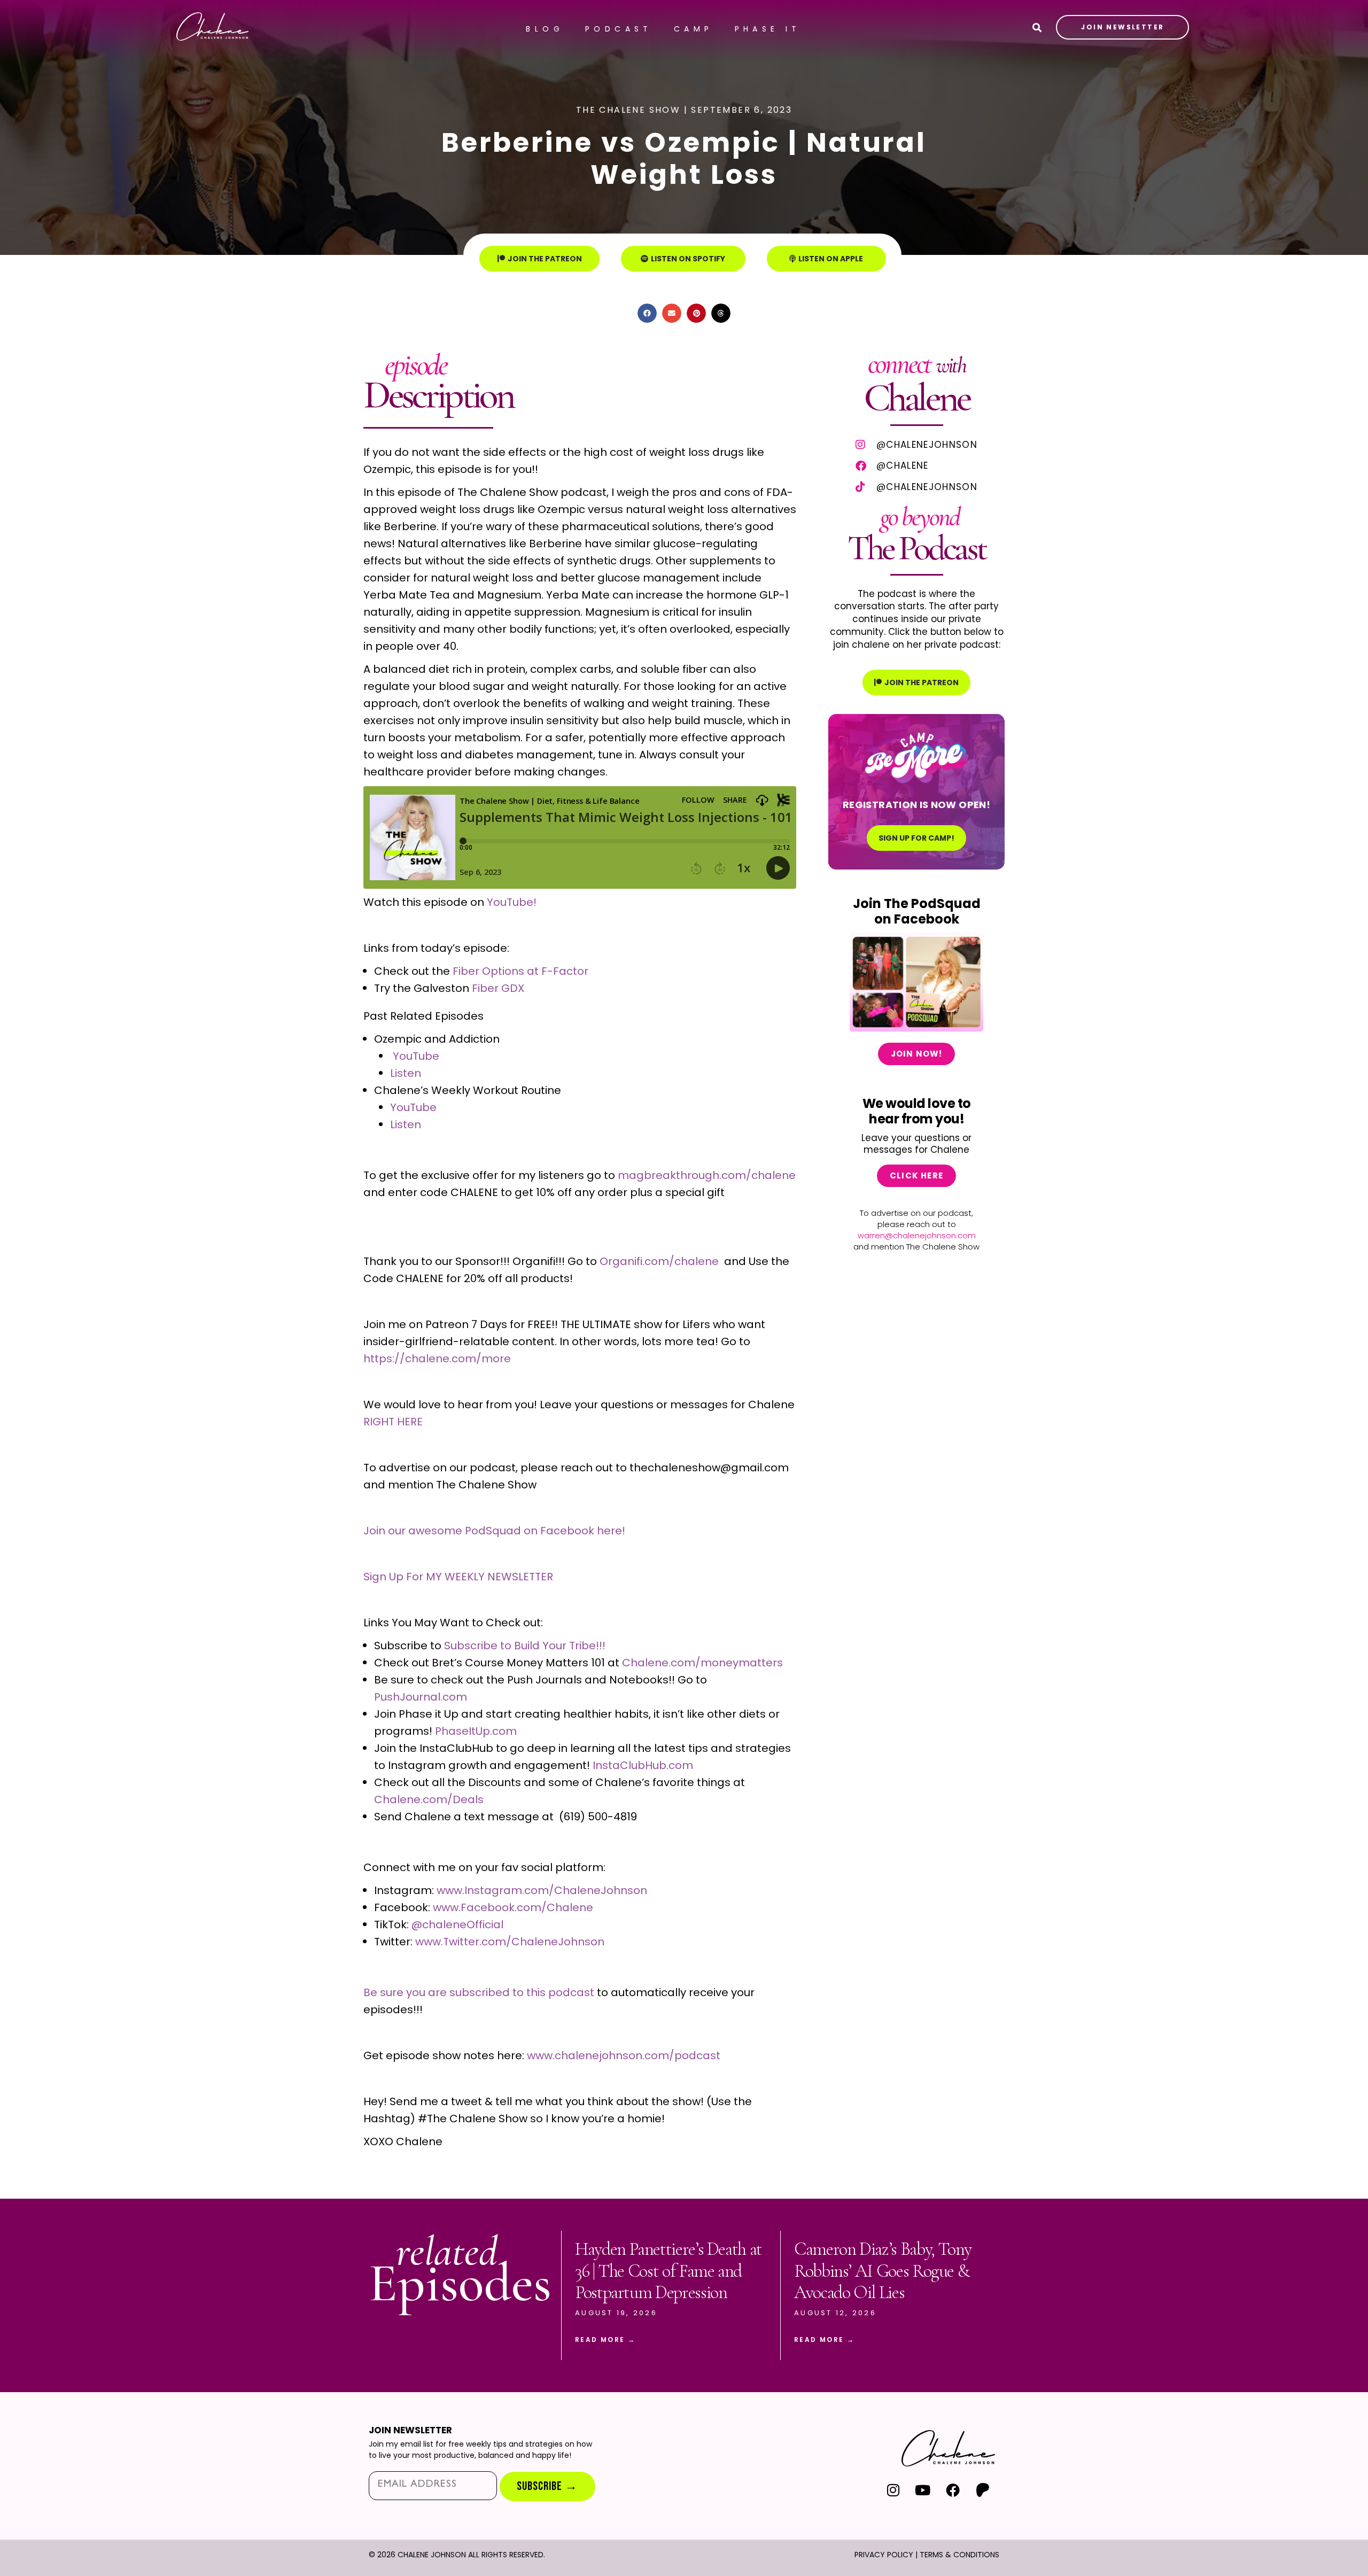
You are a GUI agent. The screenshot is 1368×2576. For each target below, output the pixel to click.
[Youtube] (923, 2490)
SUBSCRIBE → (547, 2486)
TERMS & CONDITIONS (959, 2555)
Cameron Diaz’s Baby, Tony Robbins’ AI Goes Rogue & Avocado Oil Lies (883, 2271)
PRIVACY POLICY (884, 2555)
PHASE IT (768, 29)
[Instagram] (893, 2490)
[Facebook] (953, 2490)
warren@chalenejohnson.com (917, 1235)
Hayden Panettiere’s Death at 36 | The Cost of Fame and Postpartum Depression (669, 2271)
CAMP (694, 29)
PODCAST (619, 29)
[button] (647, 313)
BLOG (545, 29)
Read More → (605, 2340)
